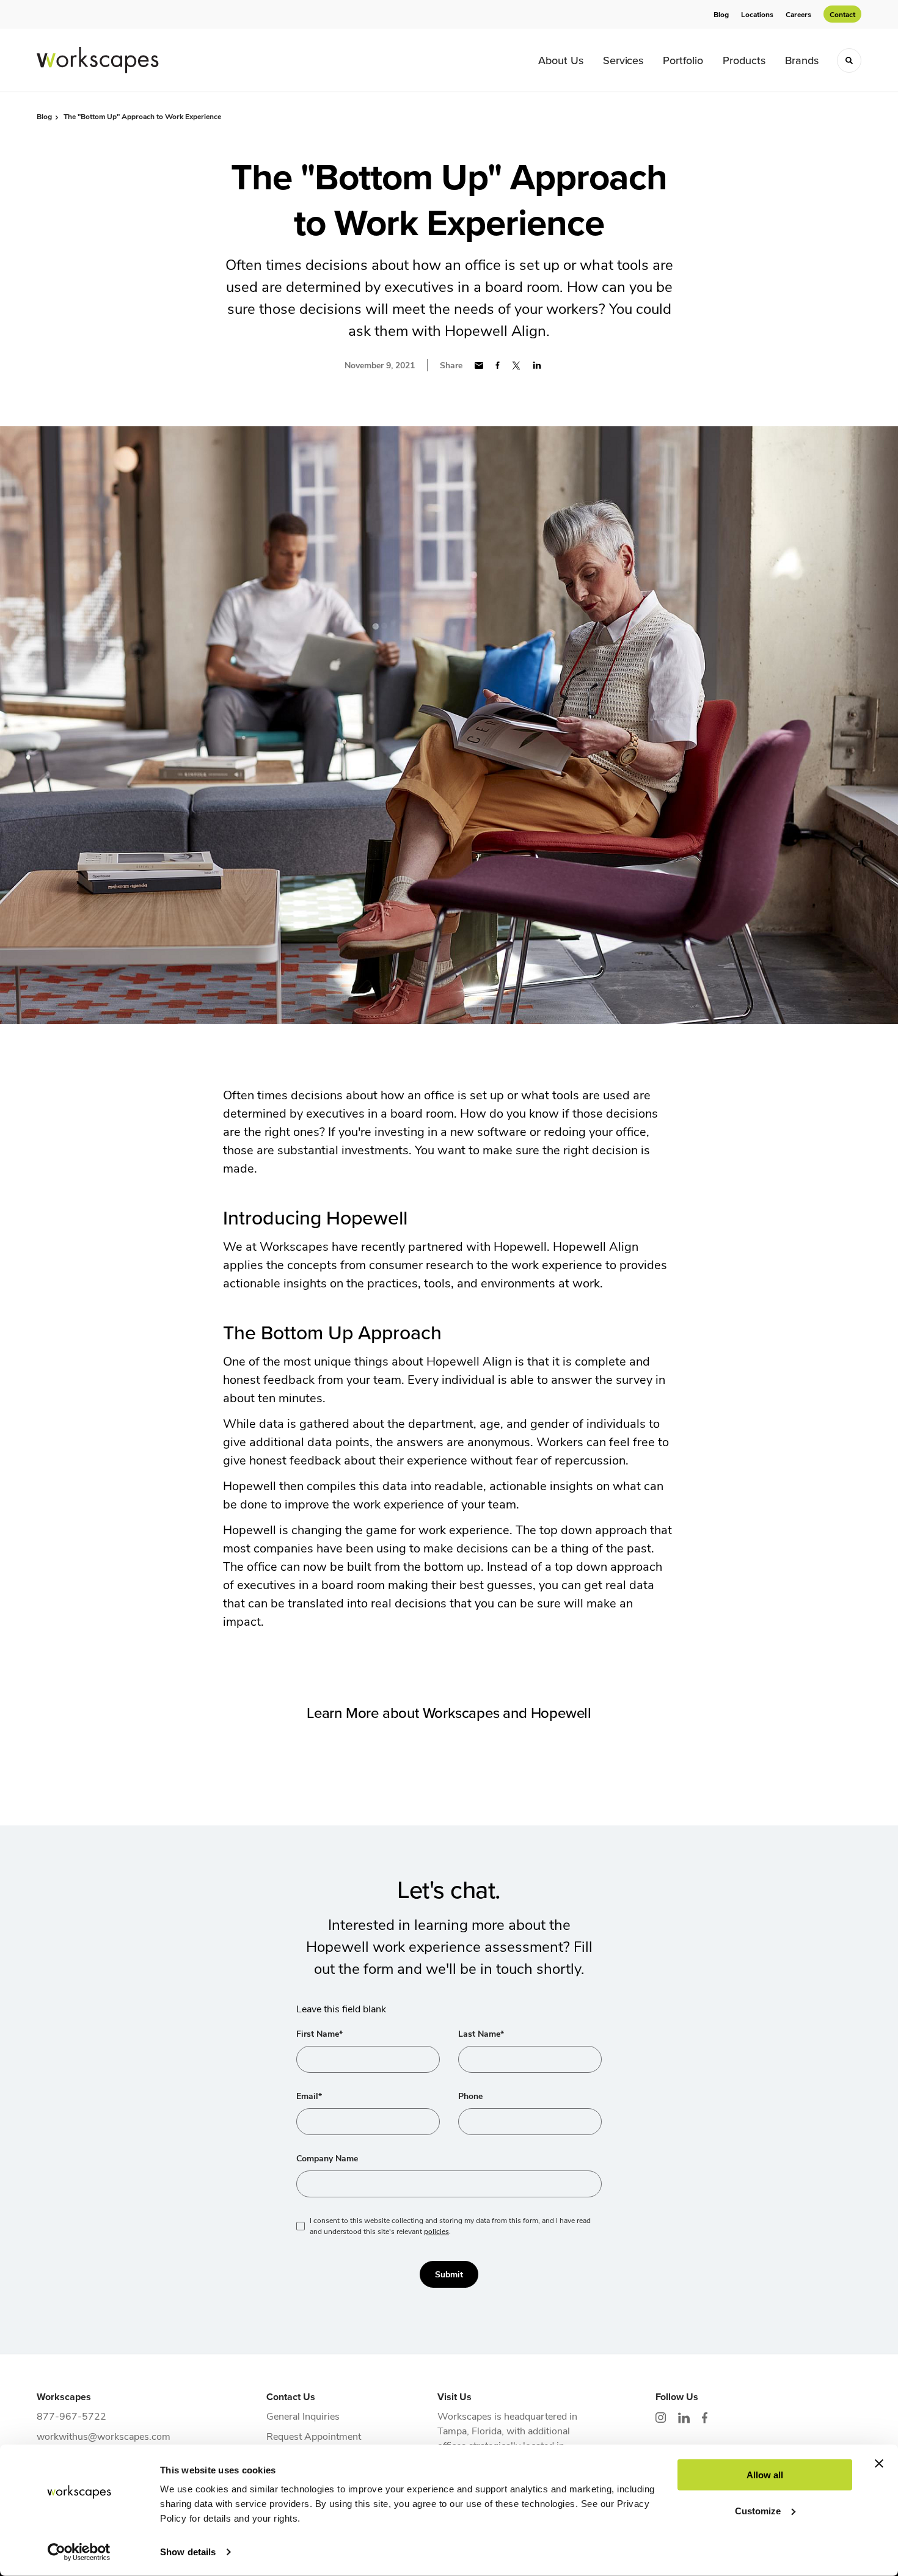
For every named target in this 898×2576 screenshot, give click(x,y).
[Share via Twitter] (516, 366)
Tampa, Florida (469, 2430)
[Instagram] (661, 2418)
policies (436, 2231)
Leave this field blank (341, 2008)
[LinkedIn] (684, 2418)
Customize (758, 2510)
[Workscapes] (98, 60)
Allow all (765, 2475)
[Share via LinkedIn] (537, 365)
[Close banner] (879, 2464)
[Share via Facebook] (498, 365)
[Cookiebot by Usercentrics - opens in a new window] (79, 2552)
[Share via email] (479, 366)
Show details (188, 2552)
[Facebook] (705, 2418)
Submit (449, 2274)
